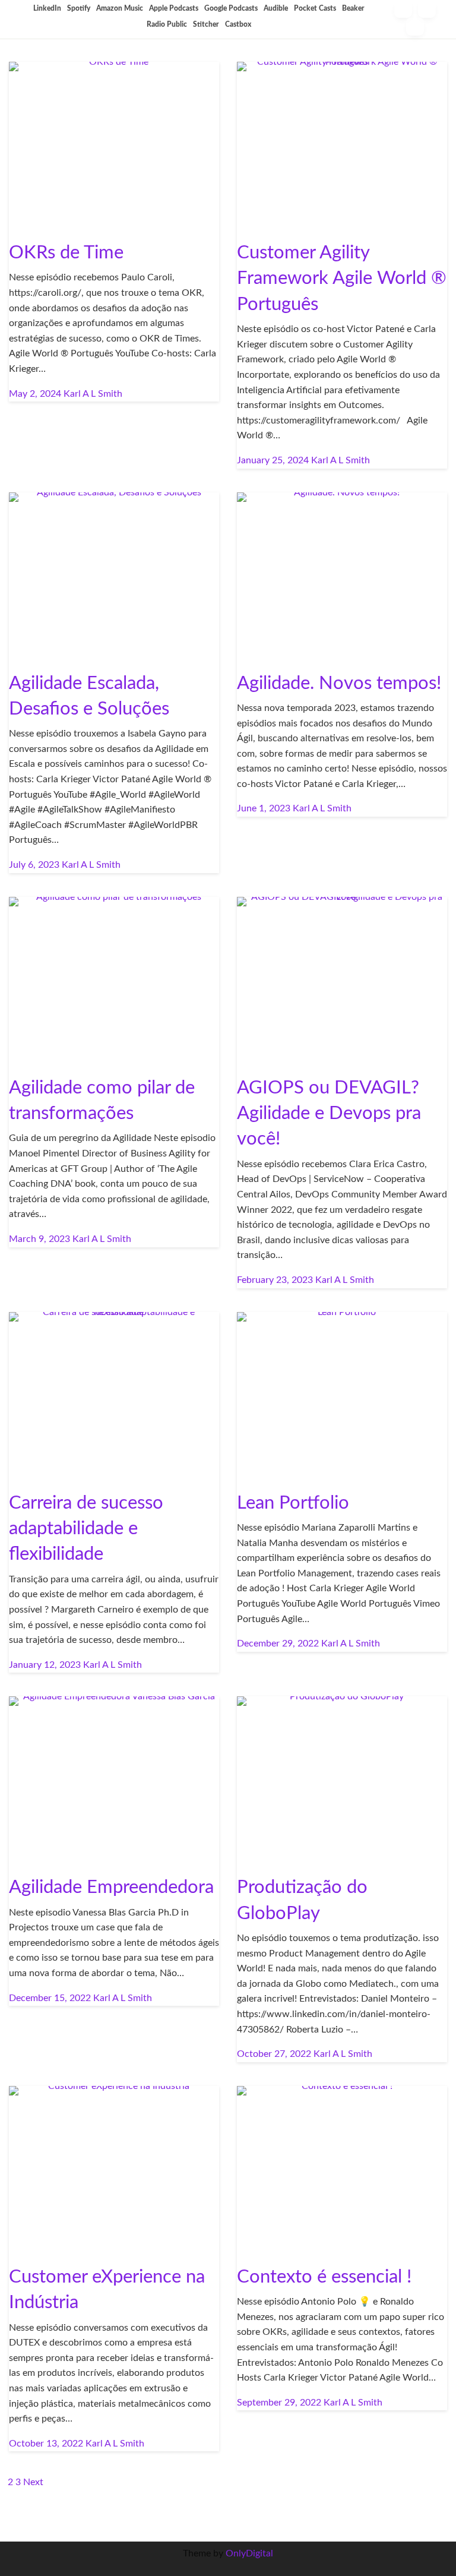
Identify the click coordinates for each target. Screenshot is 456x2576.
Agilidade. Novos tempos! (339, 683)
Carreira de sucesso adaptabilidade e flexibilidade (86, 1529)
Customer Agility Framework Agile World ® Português (342, 279)
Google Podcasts (231, 8)
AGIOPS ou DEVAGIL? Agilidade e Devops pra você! (329, 1114)
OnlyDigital (249, 2553)
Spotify (79, 8)
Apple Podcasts (174, 8)
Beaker (353, 8)
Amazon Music (120, 8)
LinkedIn (47, 8)
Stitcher (206, 24)
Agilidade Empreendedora (111, 1887)
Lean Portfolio (293, 1503)
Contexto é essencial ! (324, 2277)
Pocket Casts (315, 8)
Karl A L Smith (93, 394)
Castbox (238, 24)
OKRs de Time (66, 253)
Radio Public (167, 24)
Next (33, 2482)
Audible (276, 8)
